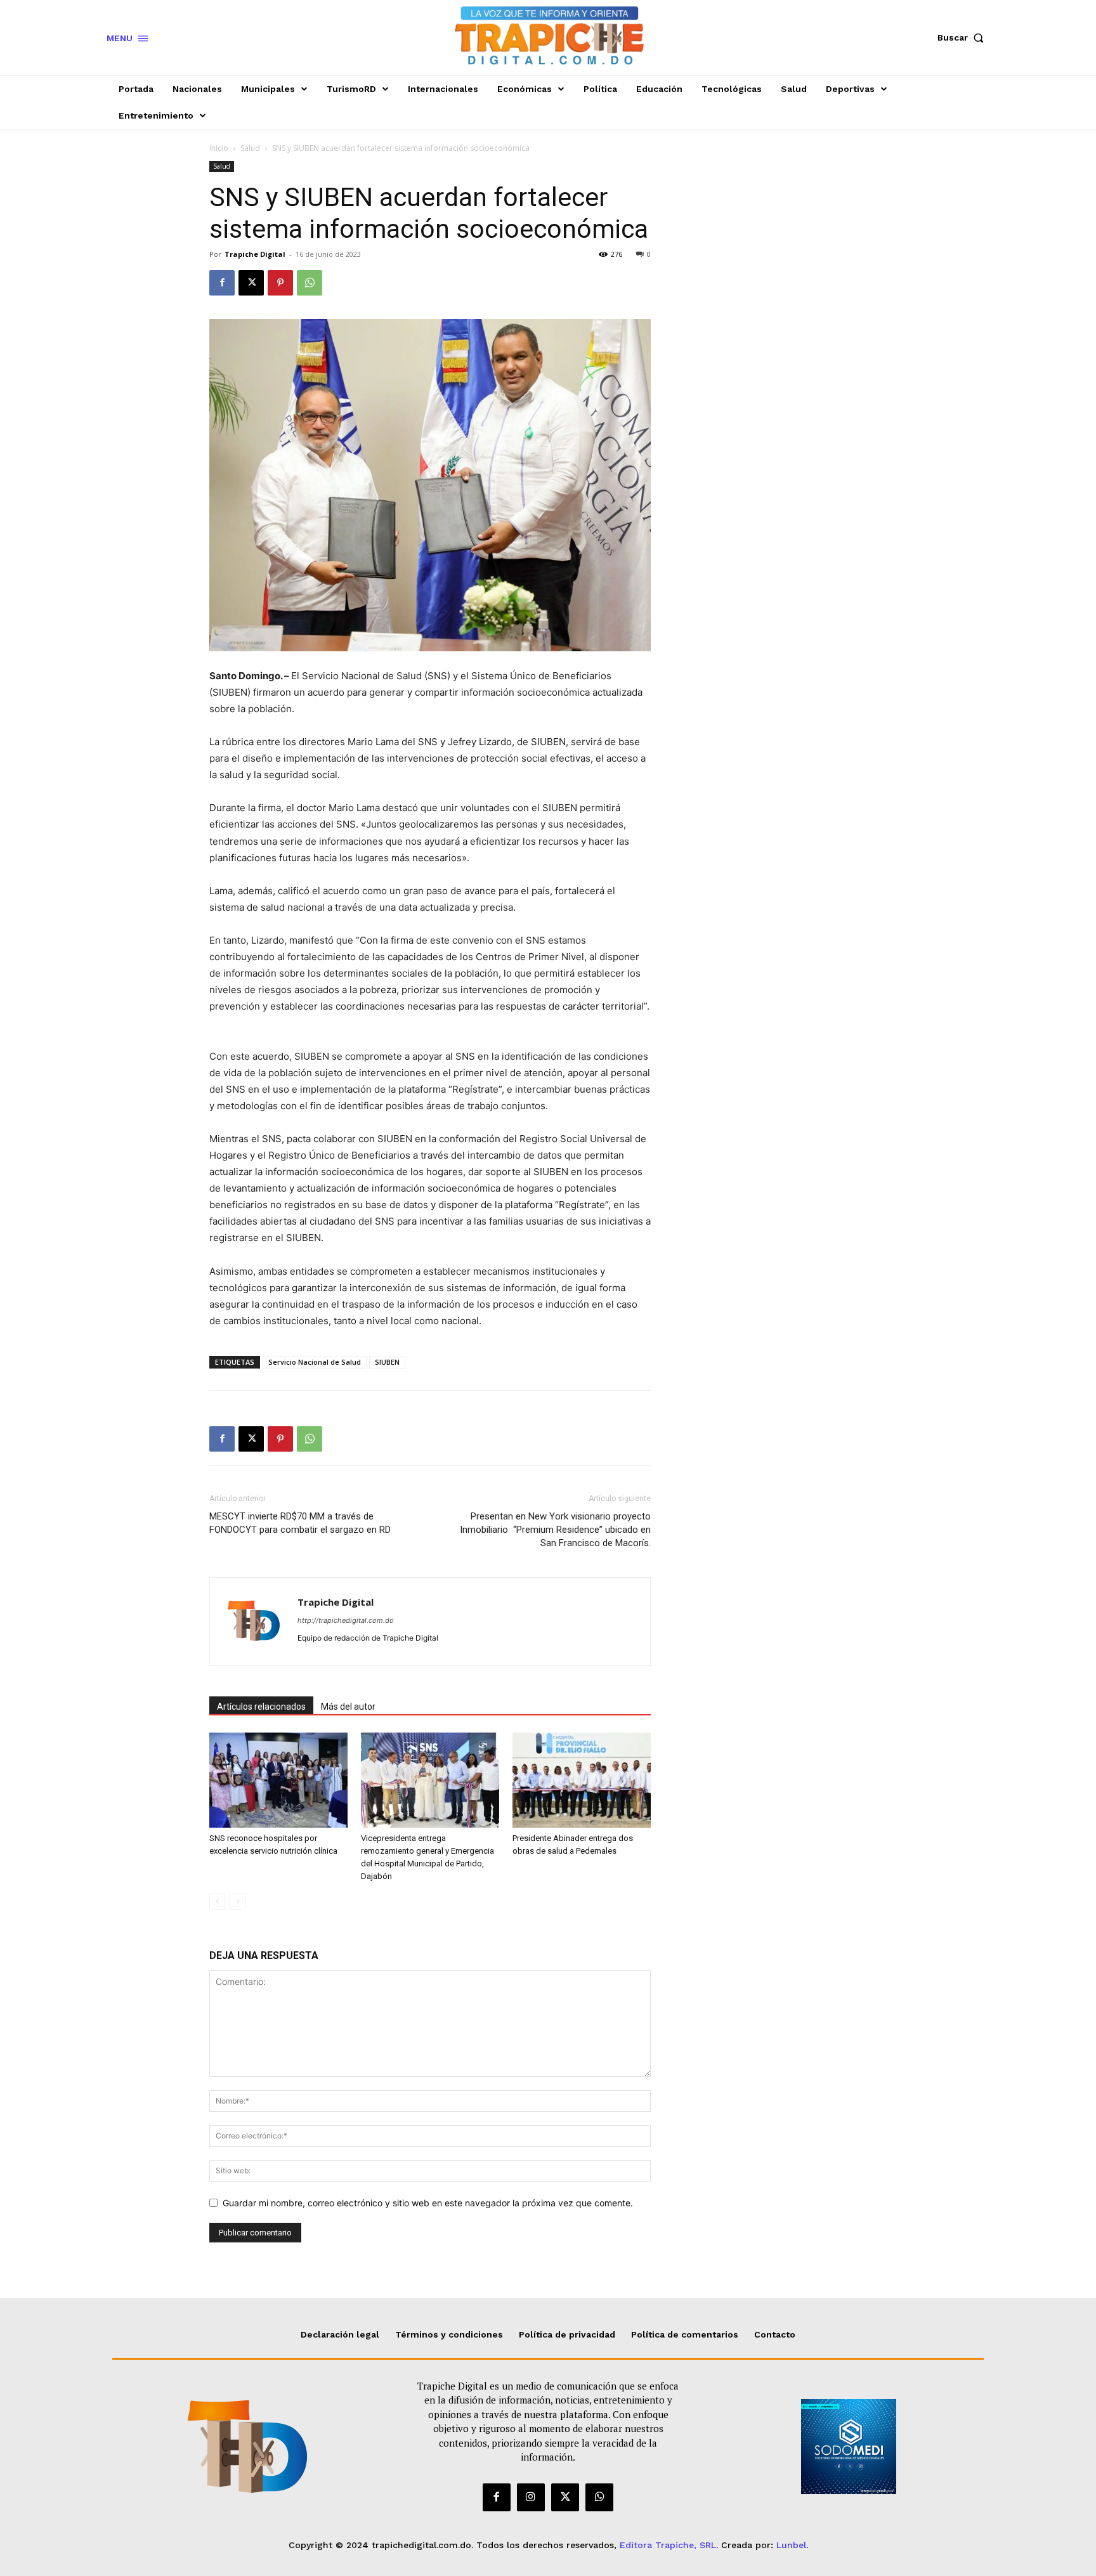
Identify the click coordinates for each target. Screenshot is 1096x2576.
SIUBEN (387, 1362)
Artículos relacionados (261, 1707)
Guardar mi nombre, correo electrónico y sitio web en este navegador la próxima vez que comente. (428, 2203)
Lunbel (791, 2545)
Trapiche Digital (255, 254)
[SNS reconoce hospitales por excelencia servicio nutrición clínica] (278, 1780)
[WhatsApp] (310, 283)
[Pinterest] (280, 283)
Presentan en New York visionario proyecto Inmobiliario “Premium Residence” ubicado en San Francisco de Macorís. (555, 1530)
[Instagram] (531, 2497)
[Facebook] (222, 283)
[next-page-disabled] (238, 1902)
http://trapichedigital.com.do (346, 1620)
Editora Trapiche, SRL (668, 2545)
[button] (963, 37)
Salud (250, 148)
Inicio (219, 148)
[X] (251, 283)
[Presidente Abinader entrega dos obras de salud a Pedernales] (582, 1780)
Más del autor (348, 1707)
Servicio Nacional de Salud (315, 1362)
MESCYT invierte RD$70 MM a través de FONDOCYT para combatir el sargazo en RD (300, 1523)
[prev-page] (217, 1902)
